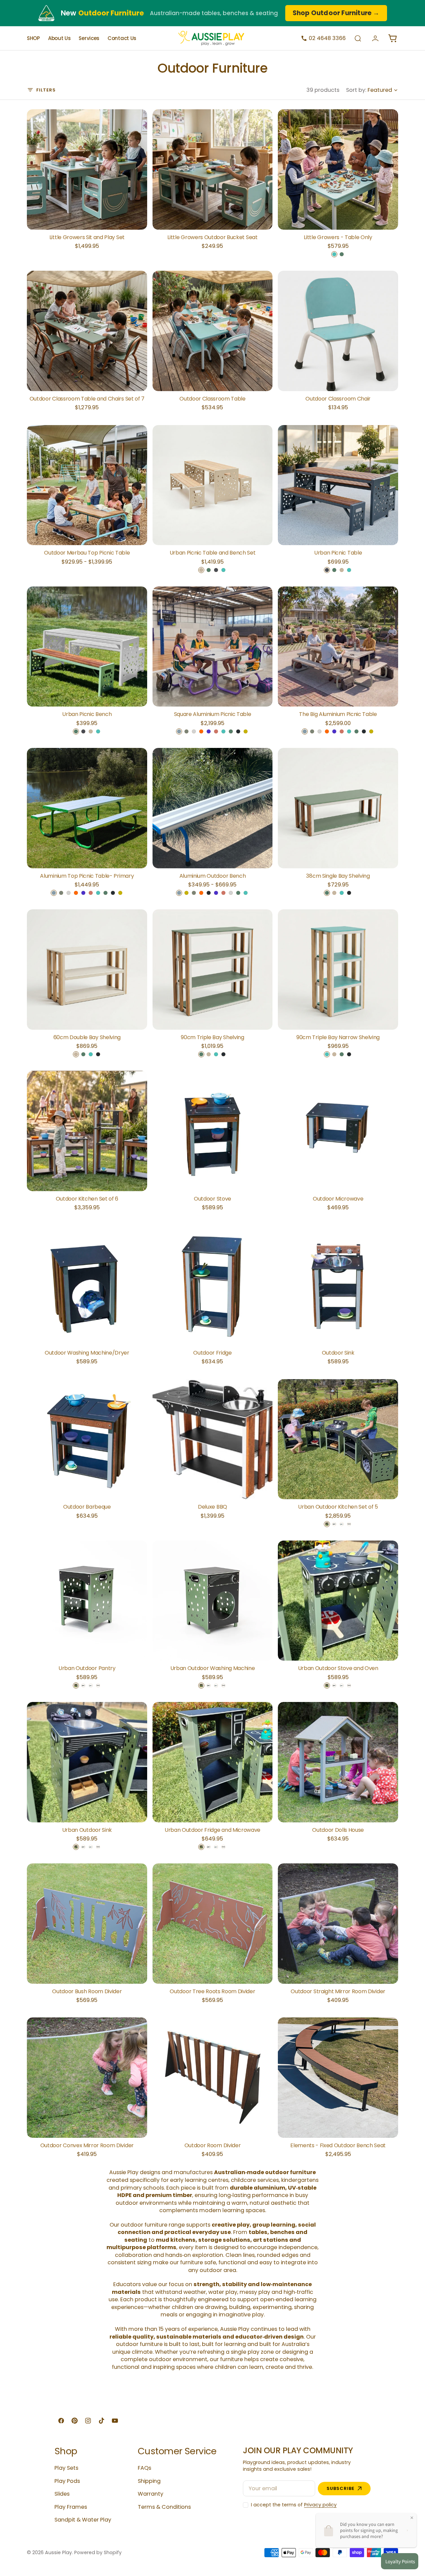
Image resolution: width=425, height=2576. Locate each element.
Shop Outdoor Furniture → (336, 13)
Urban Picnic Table (338, 553)
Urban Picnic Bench (87, 714)
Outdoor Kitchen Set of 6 (87, 1199)
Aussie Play (58, 2553)
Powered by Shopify (98, 2553)
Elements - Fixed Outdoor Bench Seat (338, 2146)
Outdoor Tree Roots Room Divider (212, 1992)
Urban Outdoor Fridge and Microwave (212, 1830)
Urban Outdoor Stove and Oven (338, 1668)
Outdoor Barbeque (87, 1507)
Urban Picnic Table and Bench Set (213, 553)
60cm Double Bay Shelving (87, 1037)
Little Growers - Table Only (338, 237)
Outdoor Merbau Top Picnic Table (87, 553)
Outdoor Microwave (338, 1199)
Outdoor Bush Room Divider (87, 1992)
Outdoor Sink (338, 1353)
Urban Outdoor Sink (87, 1830)
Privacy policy (320, 2505)
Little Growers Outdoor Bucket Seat (212, 237)
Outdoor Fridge (212, 1353)
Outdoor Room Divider (213, 2146)
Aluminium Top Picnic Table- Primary (87, 876)
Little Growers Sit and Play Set (87, 237)
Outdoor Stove (212, 1199)
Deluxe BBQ (212, 1507)
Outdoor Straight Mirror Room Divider (338, 1992)
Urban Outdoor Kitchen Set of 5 (338, 1507)
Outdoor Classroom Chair (338, 399)
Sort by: (356, 90)
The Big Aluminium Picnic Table (338, 714)
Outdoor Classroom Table (212, 399)
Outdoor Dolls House (338, 1830)
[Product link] (87, 169)
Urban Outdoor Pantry (87, 1668)
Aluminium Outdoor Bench (213, 876)
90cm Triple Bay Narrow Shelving (338, 1037)
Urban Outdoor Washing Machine (213, 1668)
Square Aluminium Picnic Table (213, 714)
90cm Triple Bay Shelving (212, 1037)
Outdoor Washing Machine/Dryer (87, 1353)
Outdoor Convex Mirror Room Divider (87, 2146)
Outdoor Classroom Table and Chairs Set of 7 (87, 399)
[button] (358, 38)
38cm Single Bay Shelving (338, 876)
